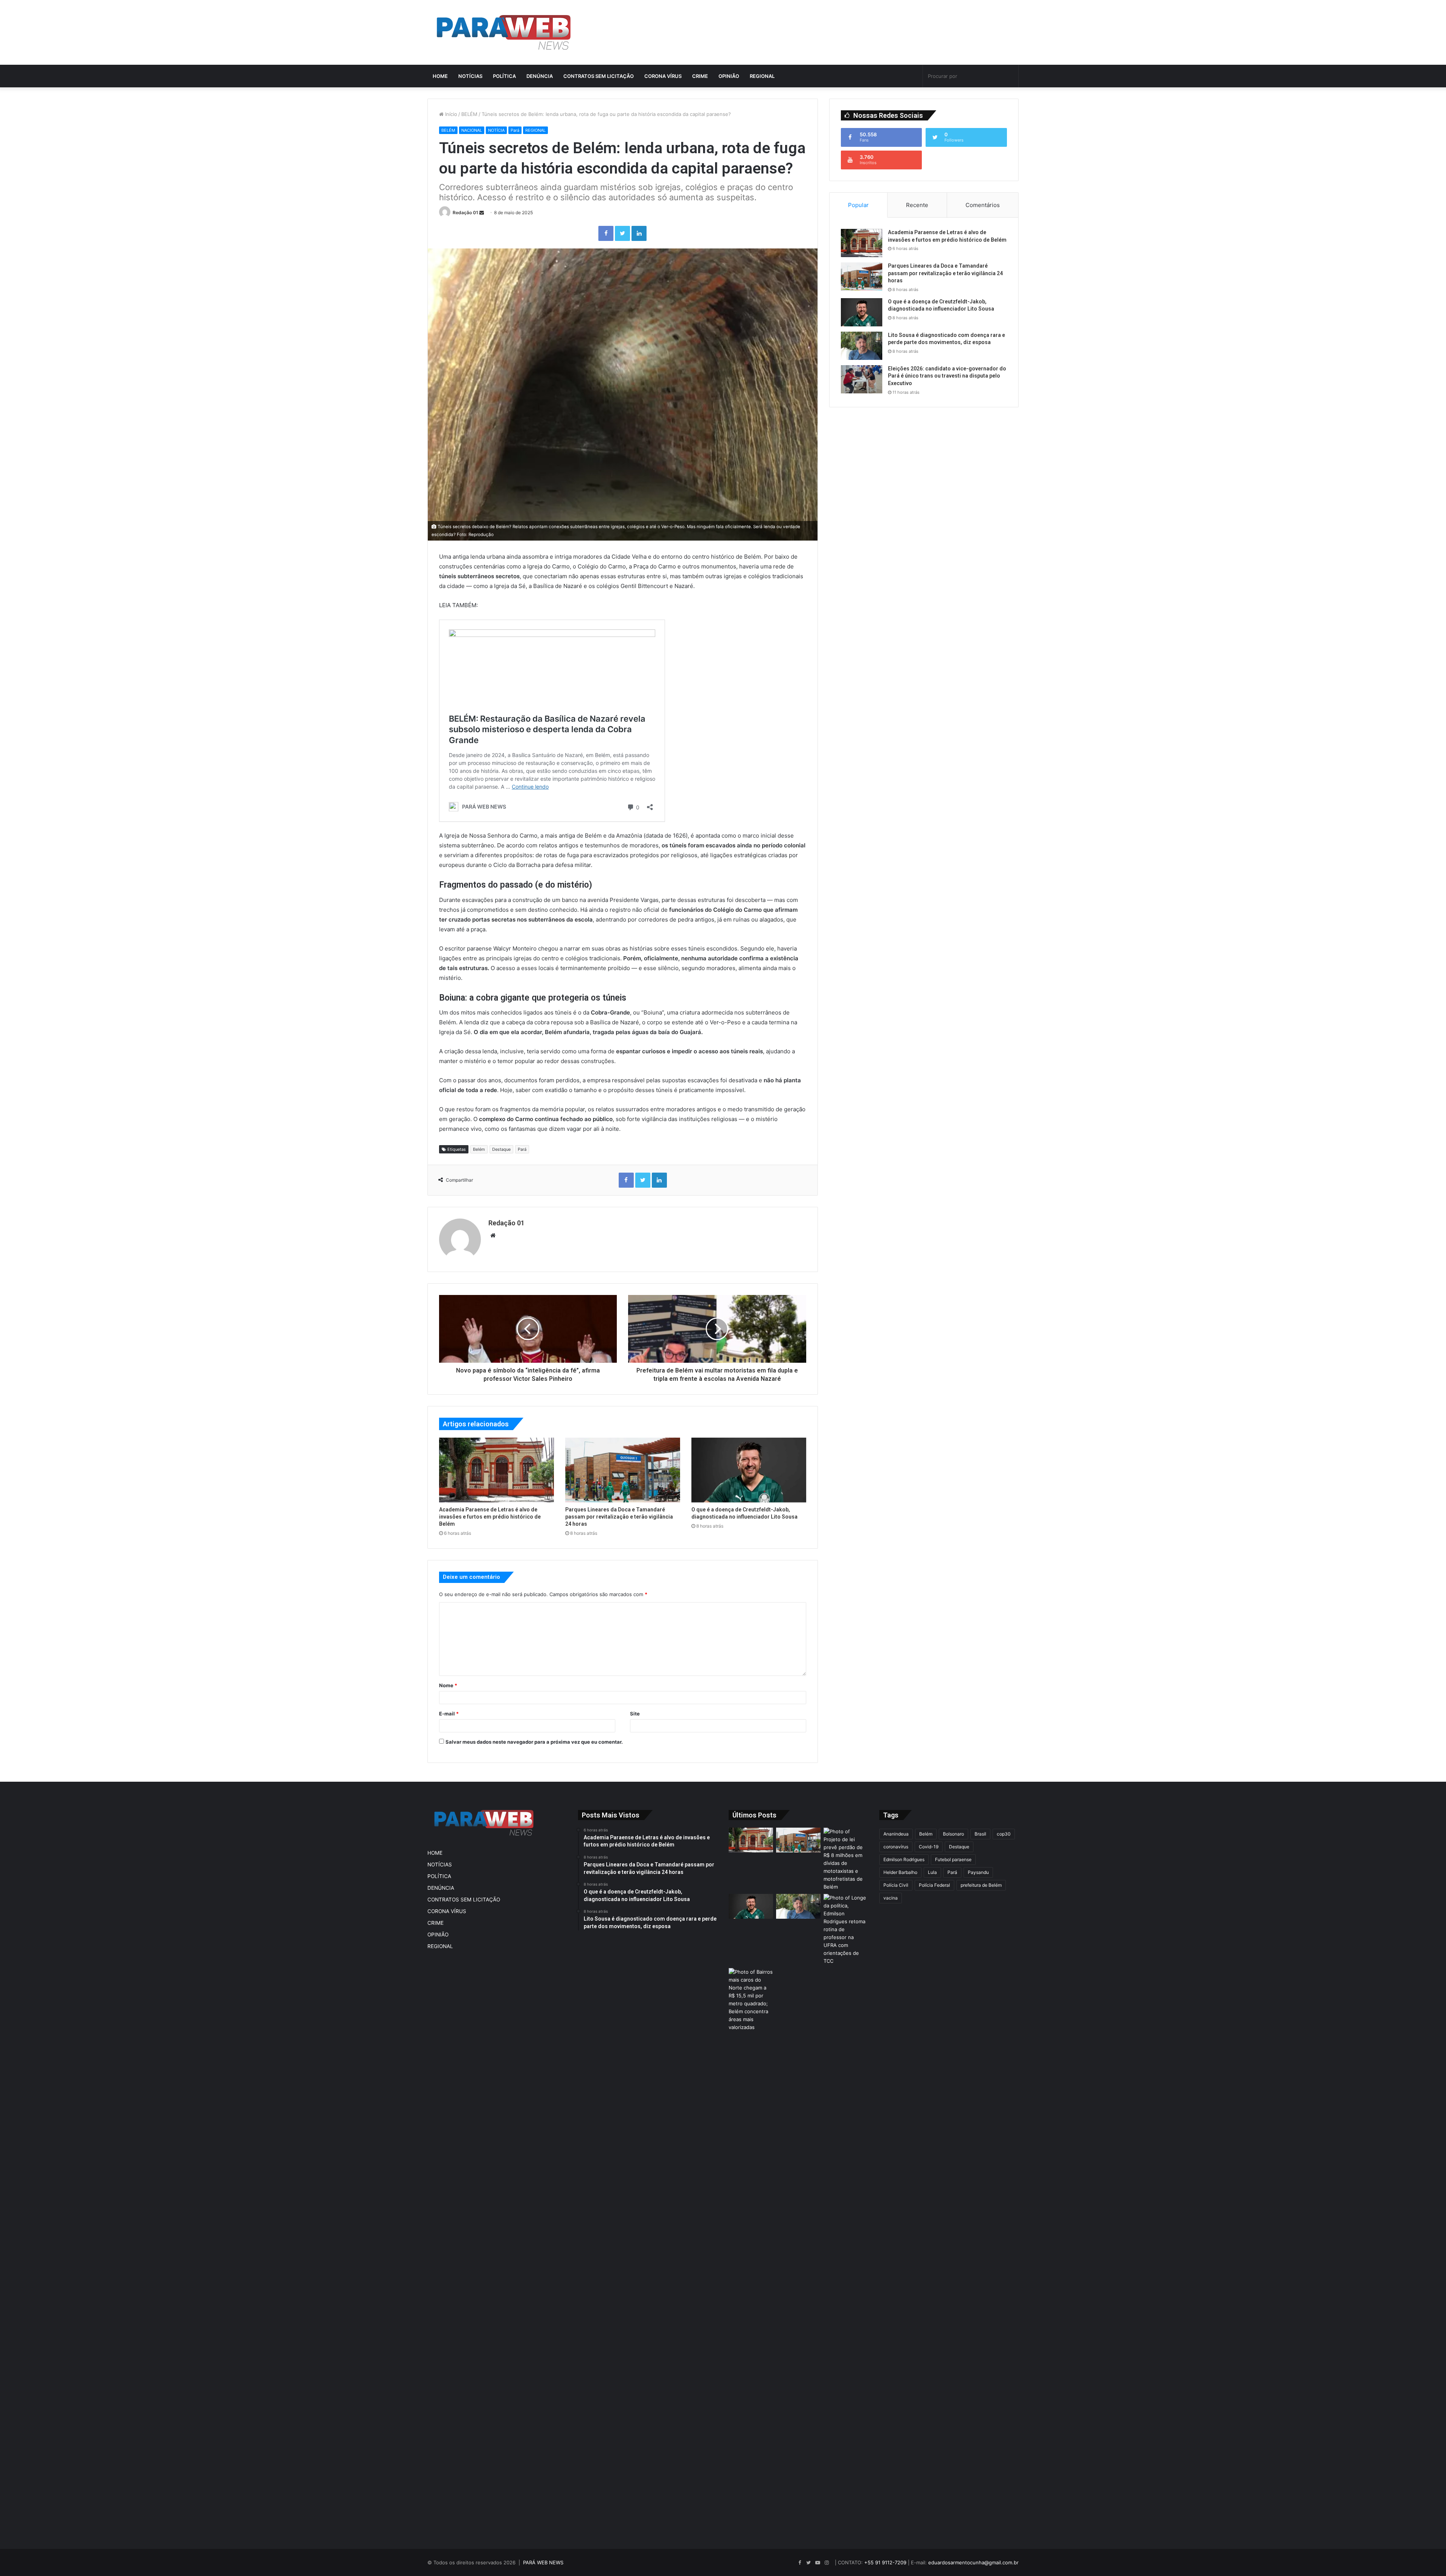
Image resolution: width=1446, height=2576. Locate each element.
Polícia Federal (934, 1885)
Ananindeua (896, 1834)
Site (635, 1714)
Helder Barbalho (900, 1872)
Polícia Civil (896, 1885)
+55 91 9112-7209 (885, 2562)
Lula (932, 1872)
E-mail (449, 1714)
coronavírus (896, 1847)
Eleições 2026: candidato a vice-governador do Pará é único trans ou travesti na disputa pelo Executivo (947, 376)
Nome (448, 1685)
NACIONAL (472, 130)
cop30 (1004, 1834)
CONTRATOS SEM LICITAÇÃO (599, 76)
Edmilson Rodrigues (904, 1859)
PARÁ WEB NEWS (543, 2562)
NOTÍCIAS (470, 76)
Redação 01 (465, 213)
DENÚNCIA (540, 76)
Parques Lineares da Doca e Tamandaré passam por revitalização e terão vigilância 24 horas (619, 1517)
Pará (515, 130)
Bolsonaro (953, 1834)
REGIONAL (762, 76)
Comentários (983, 205)
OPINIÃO (729, 76)
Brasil (980, 1834)
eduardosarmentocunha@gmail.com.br (973, 2562)
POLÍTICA (504, 76)
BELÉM (469, 114)
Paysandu (978, 1872)
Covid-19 (929, 1847)
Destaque (501, 1149)
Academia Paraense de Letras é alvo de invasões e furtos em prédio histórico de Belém (490, 1517)
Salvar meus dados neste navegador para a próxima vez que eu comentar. (534, 1742)
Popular (858, 205)
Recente (917, 205)
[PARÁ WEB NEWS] (504, 32)
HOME (440, 76)
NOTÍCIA (496, 130)
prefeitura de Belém (981, 1885)
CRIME (700, 76)
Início (450, 114)
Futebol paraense (953, 1859)
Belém (479, 1149)
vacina (891, 1898)
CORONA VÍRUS (663, 76)
